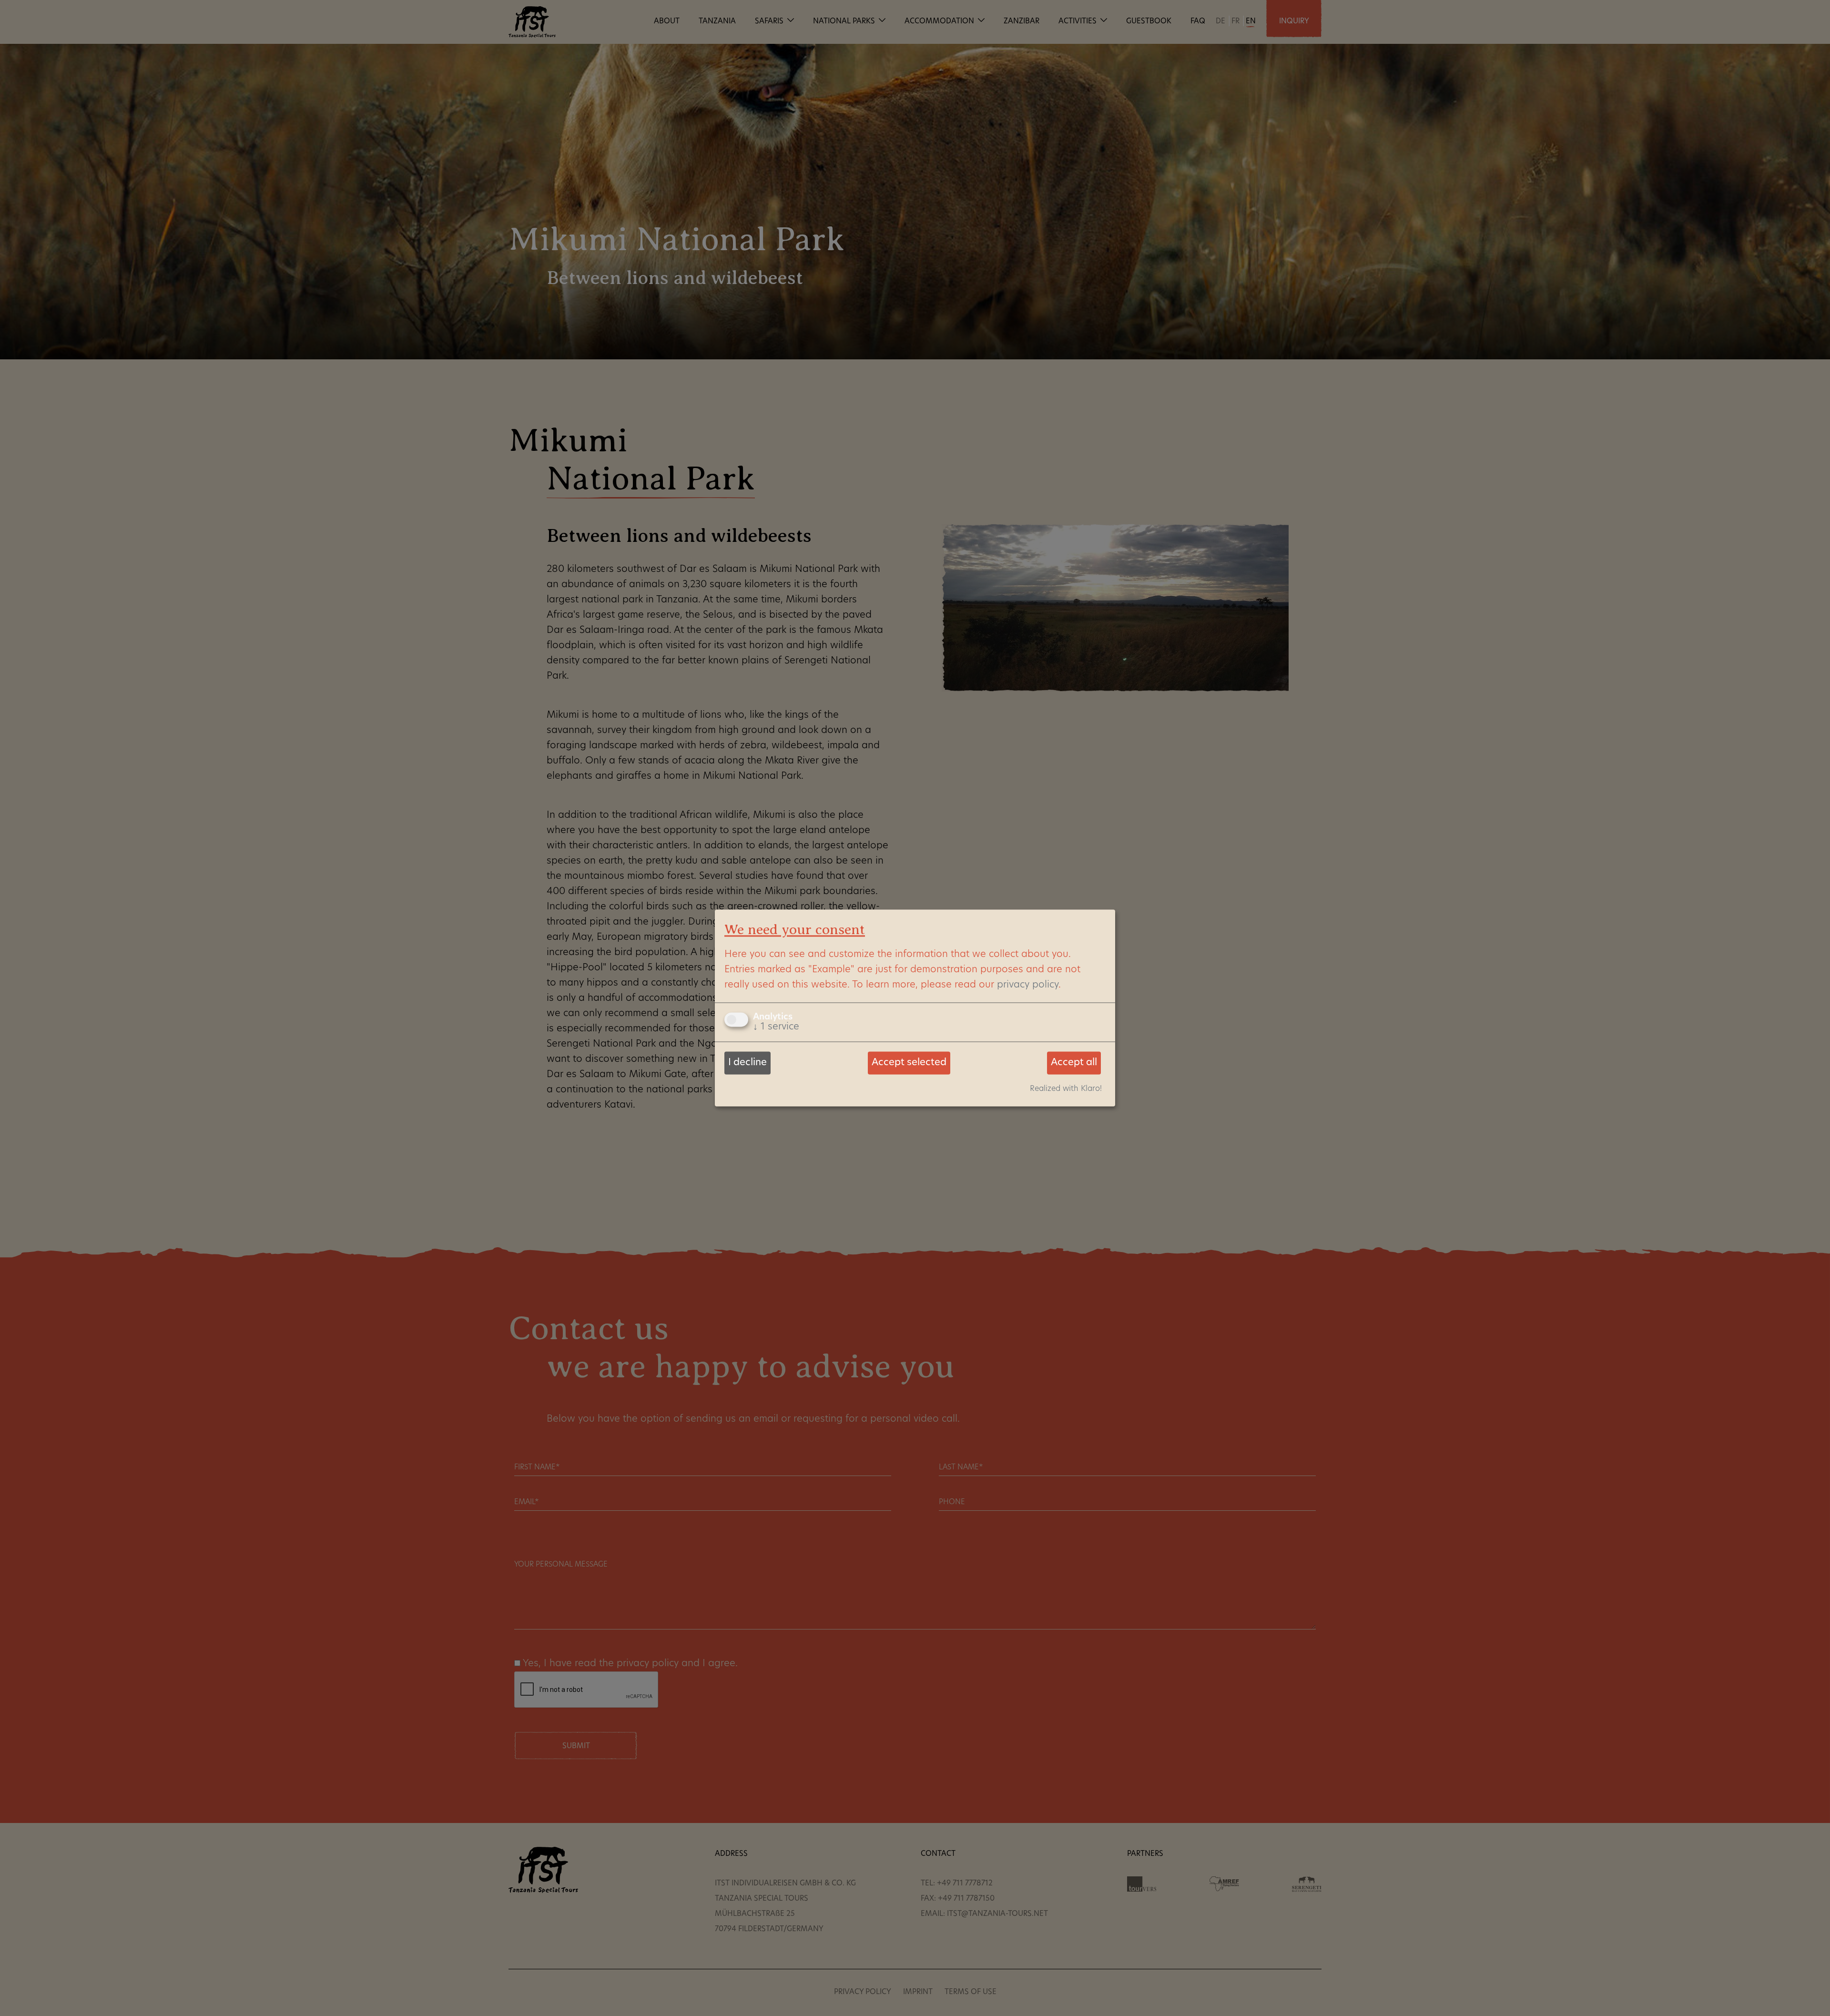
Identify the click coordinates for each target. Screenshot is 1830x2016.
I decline (747, 1063)
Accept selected (909, 1063)
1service (776, 1027)
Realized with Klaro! (1066, 1089)
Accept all (1074, 1063)
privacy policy (1028, 985)
